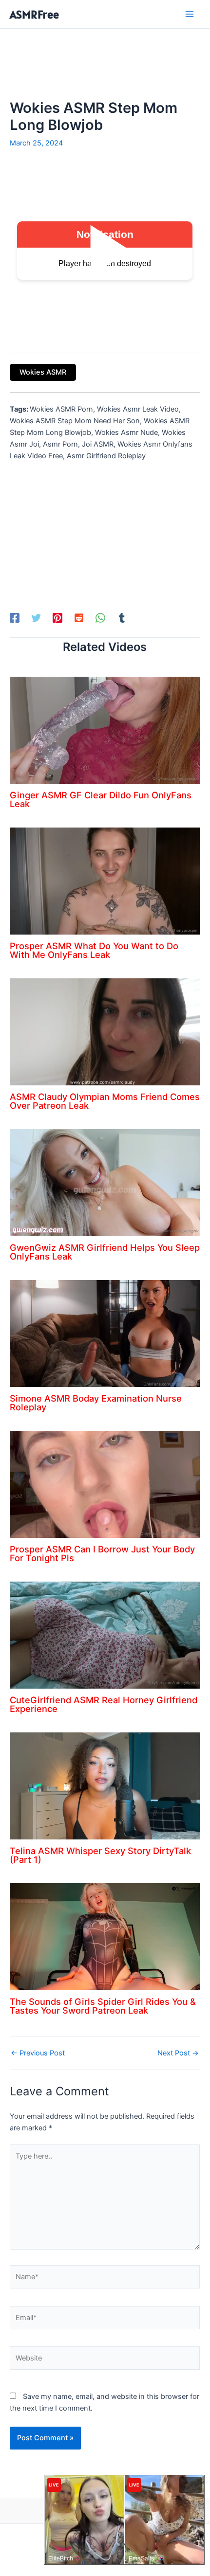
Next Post (178, 2053)
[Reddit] (79, 618)
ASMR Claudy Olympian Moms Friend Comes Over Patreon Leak (105, 1101)
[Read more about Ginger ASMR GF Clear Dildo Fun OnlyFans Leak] (105, 730)
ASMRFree (34, 14)
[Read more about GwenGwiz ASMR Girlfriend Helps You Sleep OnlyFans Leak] (105, 1182)
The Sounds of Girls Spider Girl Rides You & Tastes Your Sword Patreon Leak (103, 2006)
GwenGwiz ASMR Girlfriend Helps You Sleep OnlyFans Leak (105, 1252)
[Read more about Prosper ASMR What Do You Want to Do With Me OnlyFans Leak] (105, 881)
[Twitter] (36, 618)
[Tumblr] (122, 618)
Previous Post (38, 2053)
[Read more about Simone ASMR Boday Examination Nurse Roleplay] (105, 1333)
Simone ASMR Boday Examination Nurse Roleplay (96, 1403)
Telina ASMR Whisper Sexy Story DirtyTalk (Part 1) (100, 1855)
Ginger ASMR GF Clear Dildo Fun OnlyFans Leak (101, 799)
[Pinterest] (57, 618)
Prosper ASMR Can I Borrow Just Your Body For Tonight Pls (102, 1553)
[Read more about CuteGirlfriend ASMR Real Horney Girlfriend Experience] (105, 1635)
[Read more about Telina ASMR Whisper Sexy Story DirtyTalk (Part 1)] (105, 1785)
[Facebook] (15, 618)
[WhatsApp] (100, 618)
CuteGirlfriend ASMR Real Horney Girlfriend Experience (104, 1704)
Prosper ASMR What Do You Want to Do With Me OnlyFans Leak (94, 950)
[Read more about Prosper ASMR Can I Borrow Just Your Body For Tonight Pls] (105, 1484)
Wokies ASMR (43, 372)
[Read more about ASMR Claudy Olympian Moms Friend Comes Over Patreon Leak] (105, 1031)
